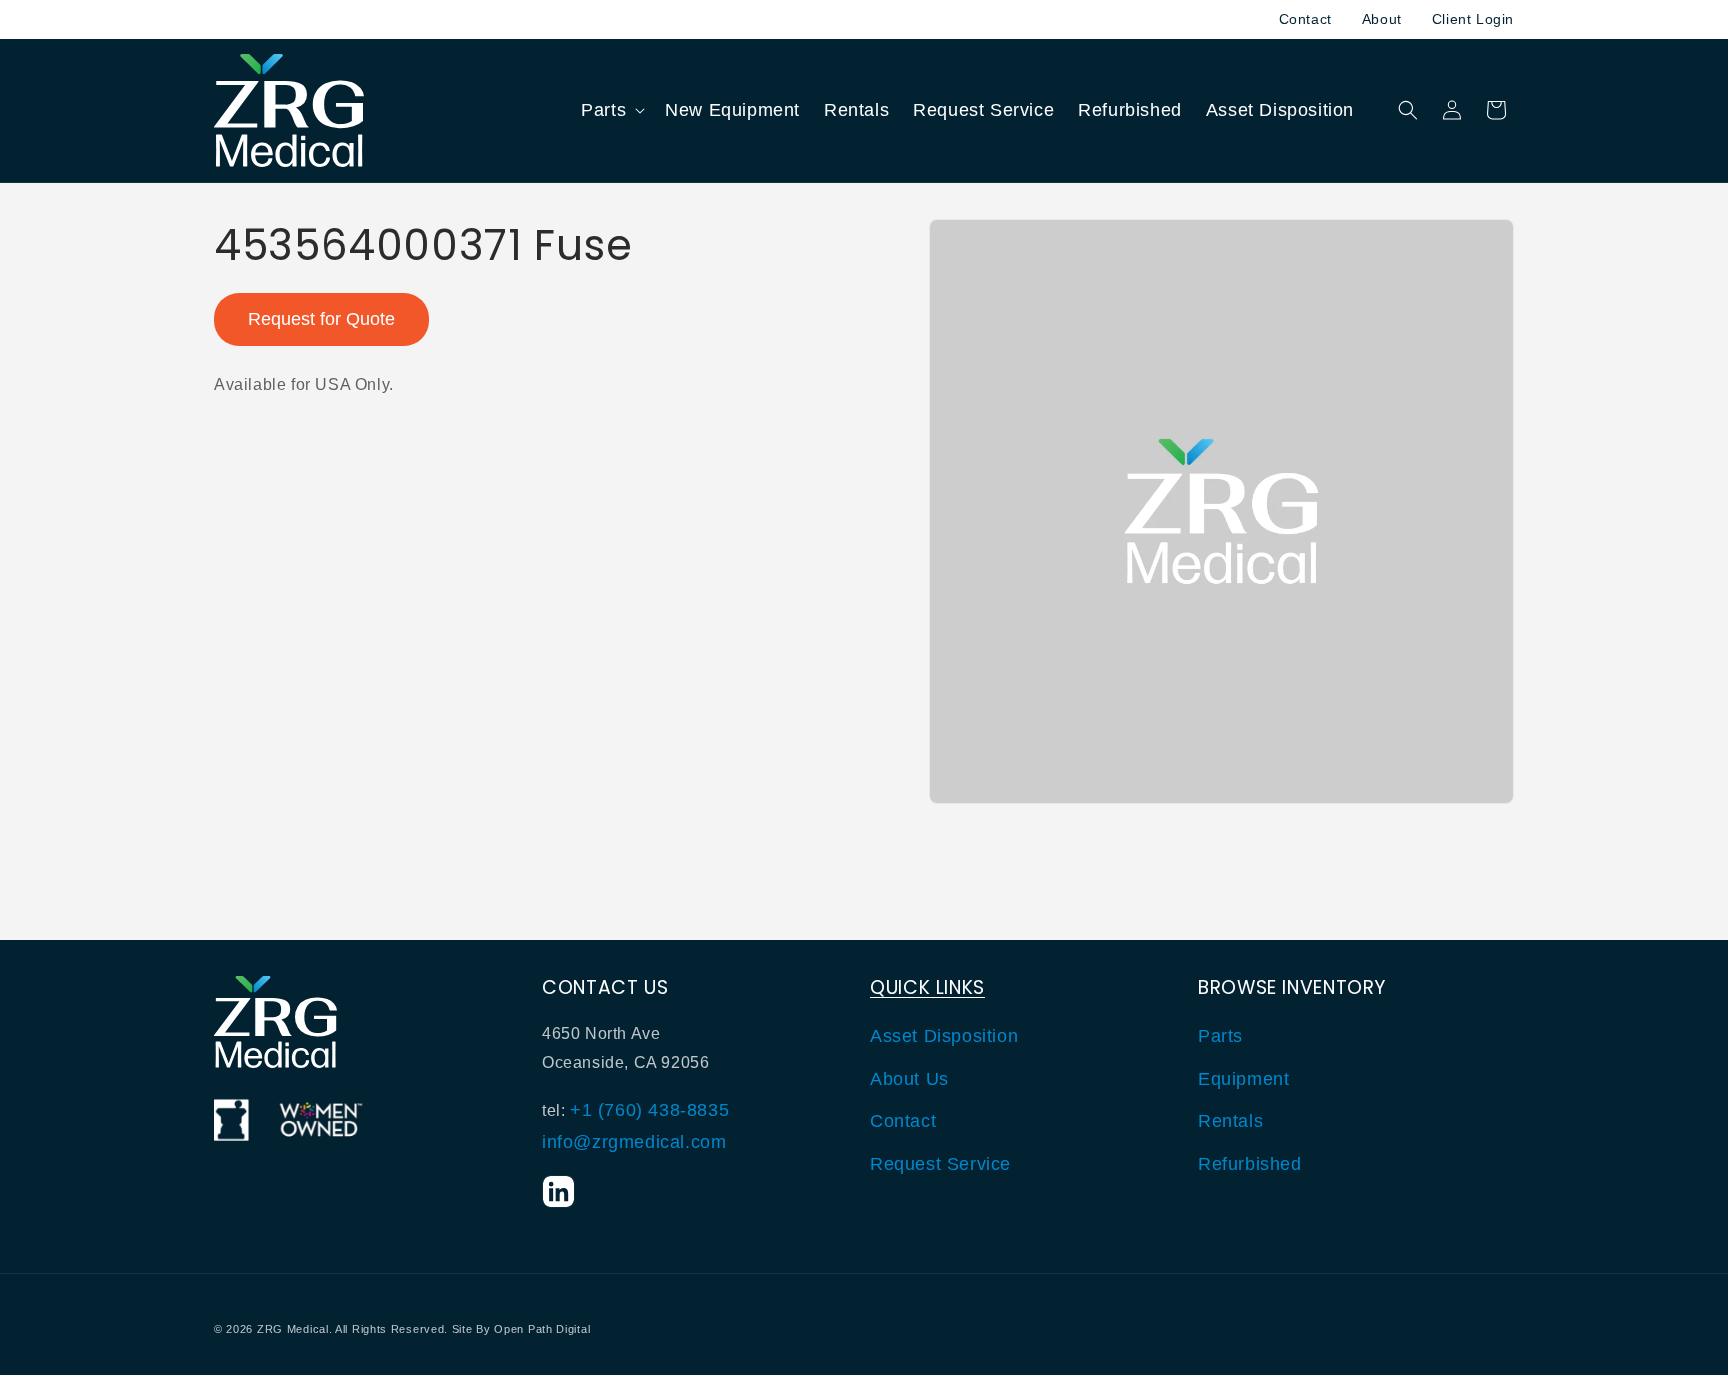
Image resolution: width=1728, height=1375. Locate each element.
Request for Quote (321, 319)
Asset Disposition (944, 1037)
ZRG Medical (293, 1329)
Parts (1220, 1037)
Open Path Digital (542, 1329)
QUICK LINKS (927, 987)
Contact (1305, 19)
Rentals (1230, 1121)
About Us (909, 1079)
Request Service (940, 1164)
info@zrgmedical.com (634, 1143)
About (1382, 19)
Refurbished (1250, 1164)
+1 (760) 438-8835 (649, 1110)
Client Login (1473, 19)
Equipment (1243, 1079)
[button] (611, 110)
